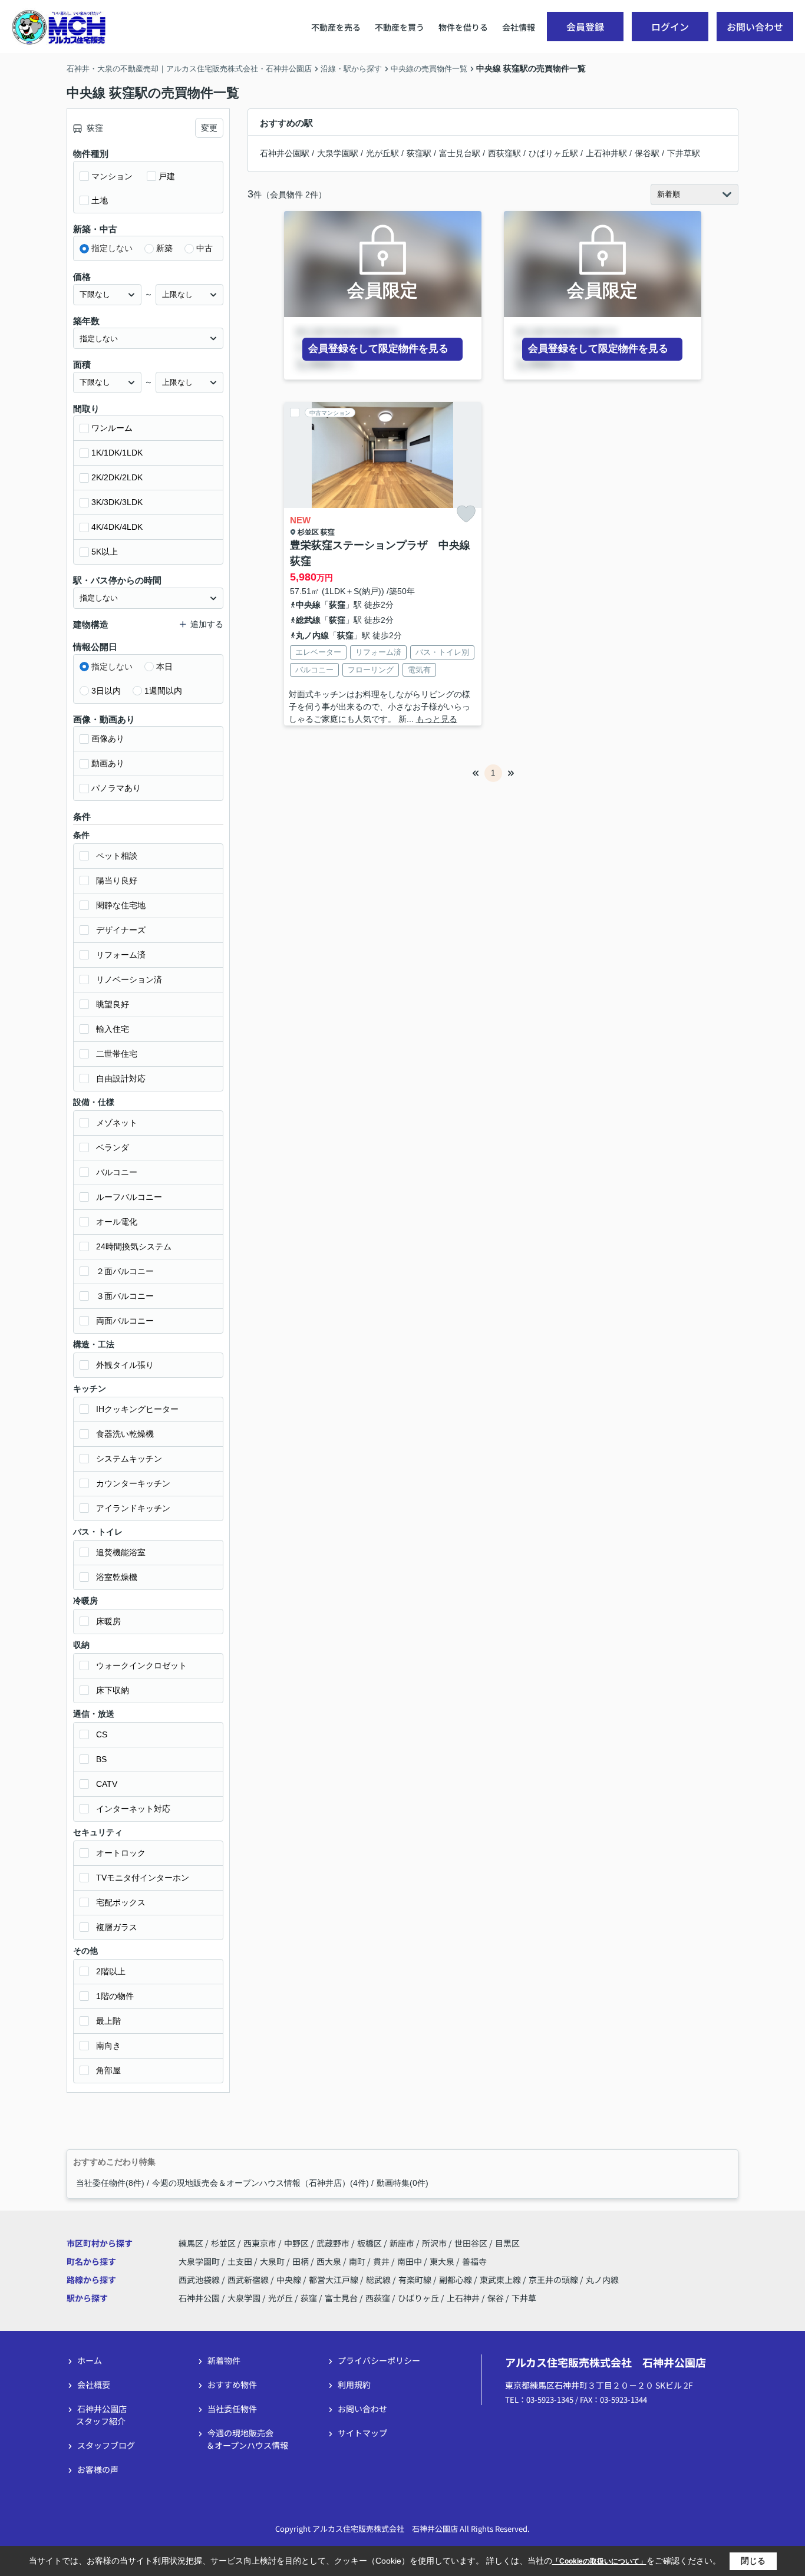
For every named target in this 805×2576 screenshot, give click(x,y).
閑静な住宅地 (121, 905)
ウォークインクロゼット (141, 1665)
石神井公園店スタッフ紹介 (101, 2415)
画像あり (108, 738)
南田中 (410, 2261)
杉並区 (308, 532)
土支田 (241, 2261)
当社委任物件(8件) (110, 2183)
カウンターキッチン (133, 1483)
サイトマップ (362, 2433)
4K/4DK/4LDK (117, 527)
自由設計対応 (121, 1078)
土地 (100, 200)
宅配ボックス (121, 1902)
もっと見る (437, 719)
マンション (112, 176)
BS (101, 1759)
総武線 (308, 620)
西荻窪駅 (504, 153)
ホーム (90, 2360)
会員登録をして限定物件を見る (378, 349)
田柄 (301, 2261)
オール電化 (117, 1222)
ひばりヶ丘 (418, 2298)
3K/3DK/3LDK (117, 502)
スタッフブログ (106, 2445)
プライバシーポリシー (379, 2360)
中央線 (308, 605)
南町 (358, 2261)
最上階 (108, 2021)
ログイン (670, 27)
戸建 (167, 176)
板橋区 (369, 2243)
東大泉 (443, 2261)
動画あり (108, 763)
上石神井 (463, 2298)
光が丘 (281, 2298)
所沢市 (434, 2243)
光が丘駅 (382, 153)
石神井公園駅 (285, 153)
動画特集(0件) (402, 2183)
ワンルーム (112, 428)
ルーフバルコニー (129, 1197)
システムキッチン (129, 1459)
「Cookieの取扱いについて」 (599, 2561)
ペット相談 (117, 856)
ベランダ (113, 1147)
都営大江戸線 (334, 2280)
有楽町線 (416, 2280)
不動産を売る (336, 27)
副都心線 (456, 2280)
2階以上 (111, 1971)
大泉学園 (244, 2298)
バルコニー (117, 1172)
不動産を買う (400, 27)
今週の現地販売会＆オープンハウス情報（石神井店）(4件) (260, 2183)
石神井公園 (199, 2298)
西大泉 (330, 2261)
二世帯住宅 (117, 1054)
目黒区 (507, 2243)
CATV (107, 1784)
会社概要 (94, 2384)
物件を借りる (463, 27)
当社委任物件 (232, 2409)
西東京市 (260, 2243)
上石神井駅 (606, 153)
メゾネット (117, 1123)
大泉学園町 (200, 2261)
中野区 (296, 2243)
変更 (209, 128)
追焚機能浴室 (121, 1552)
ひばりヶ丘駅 (553, 153)
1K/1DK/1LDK (117, 453)
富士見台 (341, 2298)
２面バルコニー (125, 1271)
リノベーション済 (129, 979)
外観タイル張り (125, 1365)
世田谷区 (471, 2243)
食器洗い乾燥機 (125, 1434)
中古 (204, 248)
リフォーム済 (121, 955)
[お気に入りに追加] (466, 514)
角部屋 (108, 2070)
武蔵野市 (333, 2243)
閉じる (753, 2561)
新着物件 (224, 2360)
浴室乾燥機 (117, 1577)
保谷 (496, 2298)
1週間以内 (163, 691)
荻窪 (328, 532)
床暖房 (108, 1621)
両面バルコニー (125, 1321)
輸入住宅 (113, 1029)
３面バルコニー (125, 1296)
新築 (164, 248)
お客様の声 (98, 2469)
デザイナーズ (121, 930)
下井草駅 (684, 153)
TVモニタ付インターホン (143, 1878)
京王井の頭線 (554, 2280)
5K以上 (105, 552)
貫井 (382, 2261)
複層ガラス (117, 1927)
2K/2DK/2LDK (117, 477)
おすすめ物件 (232, 2384)
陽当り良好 (117, 880)
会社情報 (519, 27)
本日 (164, 667)
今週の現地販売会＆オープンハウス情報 (247, 2439)
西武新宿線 (249, 2280)
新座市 (402, 2243)
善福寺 (474, 2261)
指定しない (112, 248)
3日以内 (106, 691)
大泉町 (273, 2261)
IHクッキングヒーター (137, 1409)
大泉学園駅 (338, 153)
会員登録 (585, 27)
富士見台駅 (460, 153)
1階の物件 (115, 1996)
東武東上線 (501, 2280)
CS (102, 1734)
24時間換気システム (134, 1246)
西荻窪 (378, 2298)
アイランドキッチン (133, 1508)
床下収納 (113, 1690)
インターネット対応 (133, 1809)
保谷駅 (647, 153)
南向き (108, 2046)
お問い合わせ (755, 27)
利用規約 (354, 2384)
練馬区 (191, 2243)
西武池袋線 (200, 2280)
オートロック (121, 1853)
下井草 (524, 2298)
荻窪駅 (419, 153)
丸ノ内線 (312, 635)
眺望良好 (113, 1004)
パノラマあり (116, 788)
